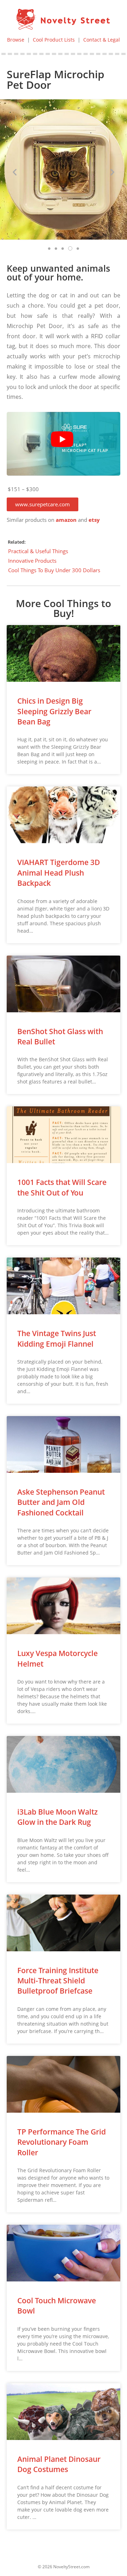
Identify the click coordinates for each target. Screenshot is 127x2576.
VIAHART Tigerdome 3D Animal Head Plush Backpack (59, 873)
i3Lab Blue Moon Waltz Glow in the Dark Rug (58, 1817)
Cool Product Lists (54, 40)
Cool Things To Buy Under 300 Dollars (54, 570)
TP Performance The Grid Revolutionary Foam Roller (62, 2142)
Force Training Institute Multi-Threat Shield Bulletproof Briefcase (58, 1981)
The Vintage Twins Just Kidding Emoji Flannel (57, 1338)
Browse (16, 40)
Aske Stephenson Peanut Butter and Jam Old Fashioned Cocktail (61, 1502)
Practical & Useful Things (38, 551)
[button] (43, 504)
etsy (94, 520)
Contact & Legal (102, 40)
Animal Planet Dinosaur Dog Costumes (59, 2464)
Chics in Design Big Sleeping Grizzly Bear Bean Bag (54, 711)
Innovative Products (32, 561)
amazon (66, 520)
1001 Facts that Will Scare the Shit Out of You (62, 1187)
